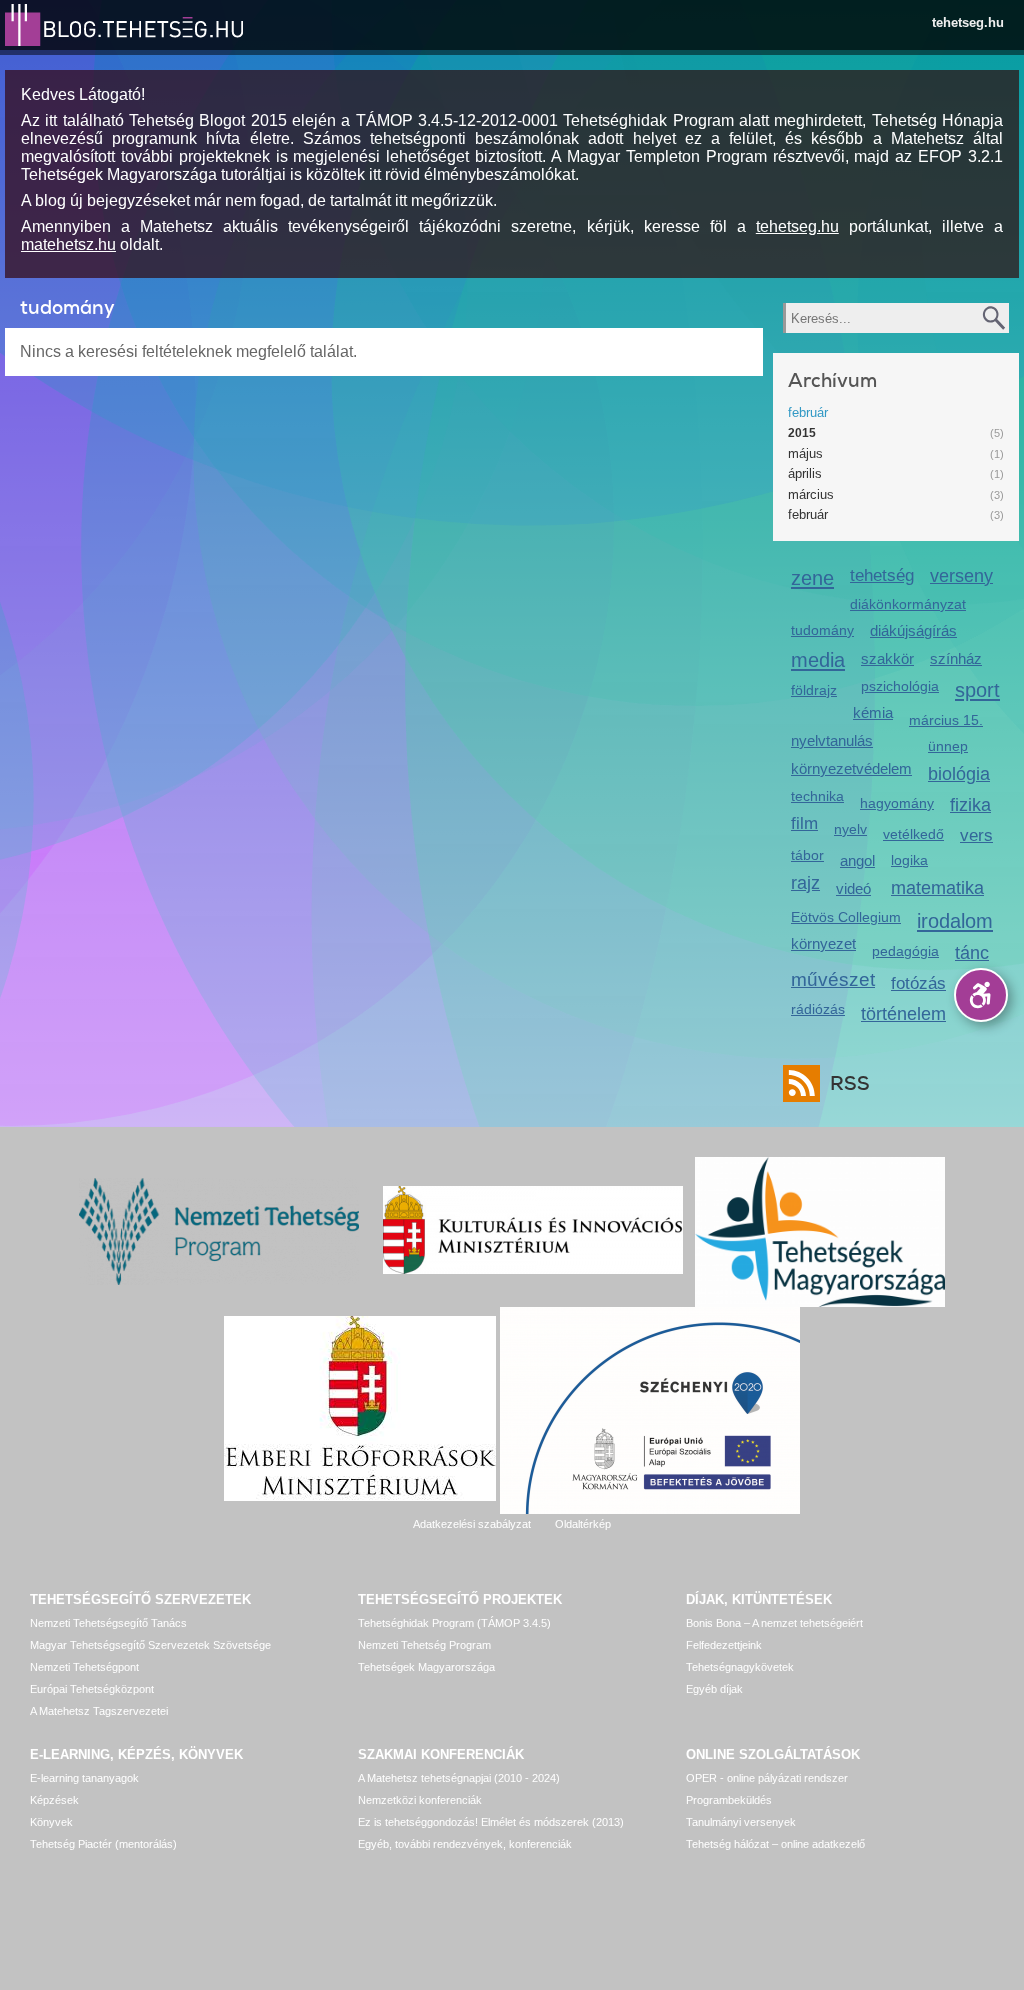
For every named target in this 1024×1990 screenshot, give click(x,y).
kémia (873, 712)
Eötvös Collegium (846, 917)
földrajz (814, 690)
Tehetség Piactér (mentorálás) (103, 1844)
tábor (807, 855)
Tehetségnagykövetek (740, 1667)
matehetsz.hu (68, 244)
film (804, 823)
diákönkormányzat (908, 604)
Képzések (54, 1800)
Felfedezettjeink (724, 1645)
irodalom (955, 920)
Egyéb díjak (714, 1689)
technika (817, 796)
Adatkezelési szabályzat (472, 1524)
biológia (959, 774)
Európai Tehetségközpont (92, 1689)
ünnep (948, 746)
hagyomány (897, 803)
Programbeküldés (729, 1800)
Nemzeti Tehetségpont (84, 1667)
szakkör (887, 658)
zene (812, 577)
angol (857, 860)
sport (977, 689)
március (811, 494)
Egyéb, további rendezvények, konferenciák (465, 1844)
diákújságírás (913, 630)
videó (853, 888)
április (805, 473)
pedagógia (905, 951)
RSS (850, 1083)
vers (976, 835)
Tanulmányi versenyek (741, 1822)
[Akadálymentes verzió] (981, 995)
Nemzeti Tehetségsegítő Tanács (108, 1623)
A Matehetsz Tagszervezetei (99, 1711)
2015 (802, 433)
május (805, 453)
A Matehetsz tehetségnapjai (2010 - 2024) (459, 1778)
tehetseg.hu (968, 22)
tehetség (882, 575)
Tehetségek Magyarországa (426, 1667)
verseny (961, 576)
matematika (937, 888)
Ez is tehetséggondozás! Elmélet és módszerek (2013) (491, 1822)
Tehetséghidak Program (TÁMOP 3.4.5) (454, 1623)
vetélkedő (913, 834)
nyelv (850, 829)
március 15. (946, 720)
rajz (805, 883)
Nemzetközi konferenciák (420, 1800)
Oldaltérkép (583, 1524)
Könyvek (51, 1822)
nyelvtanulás (832, 740)
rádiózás (818, 1009)
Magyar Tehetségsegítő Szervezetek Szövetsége (150, 1645)
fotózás (918, 983)
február (808, 412)
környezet (823, 943)
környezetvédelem (851, 768)
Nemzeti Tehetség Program (424, 1645)
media (818, 659)
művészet (833, 979)
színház (956, 658)
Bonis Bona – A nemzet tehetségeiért (774, 1623)
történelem (903, 1014)
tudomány (822, 630)
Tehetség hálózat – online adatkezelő (775, 1844)
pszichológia (900, 686)
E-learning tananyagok (84, 1778)
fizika (970, 805)
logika (909, 860)
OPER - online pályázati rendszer (767, 1778)
